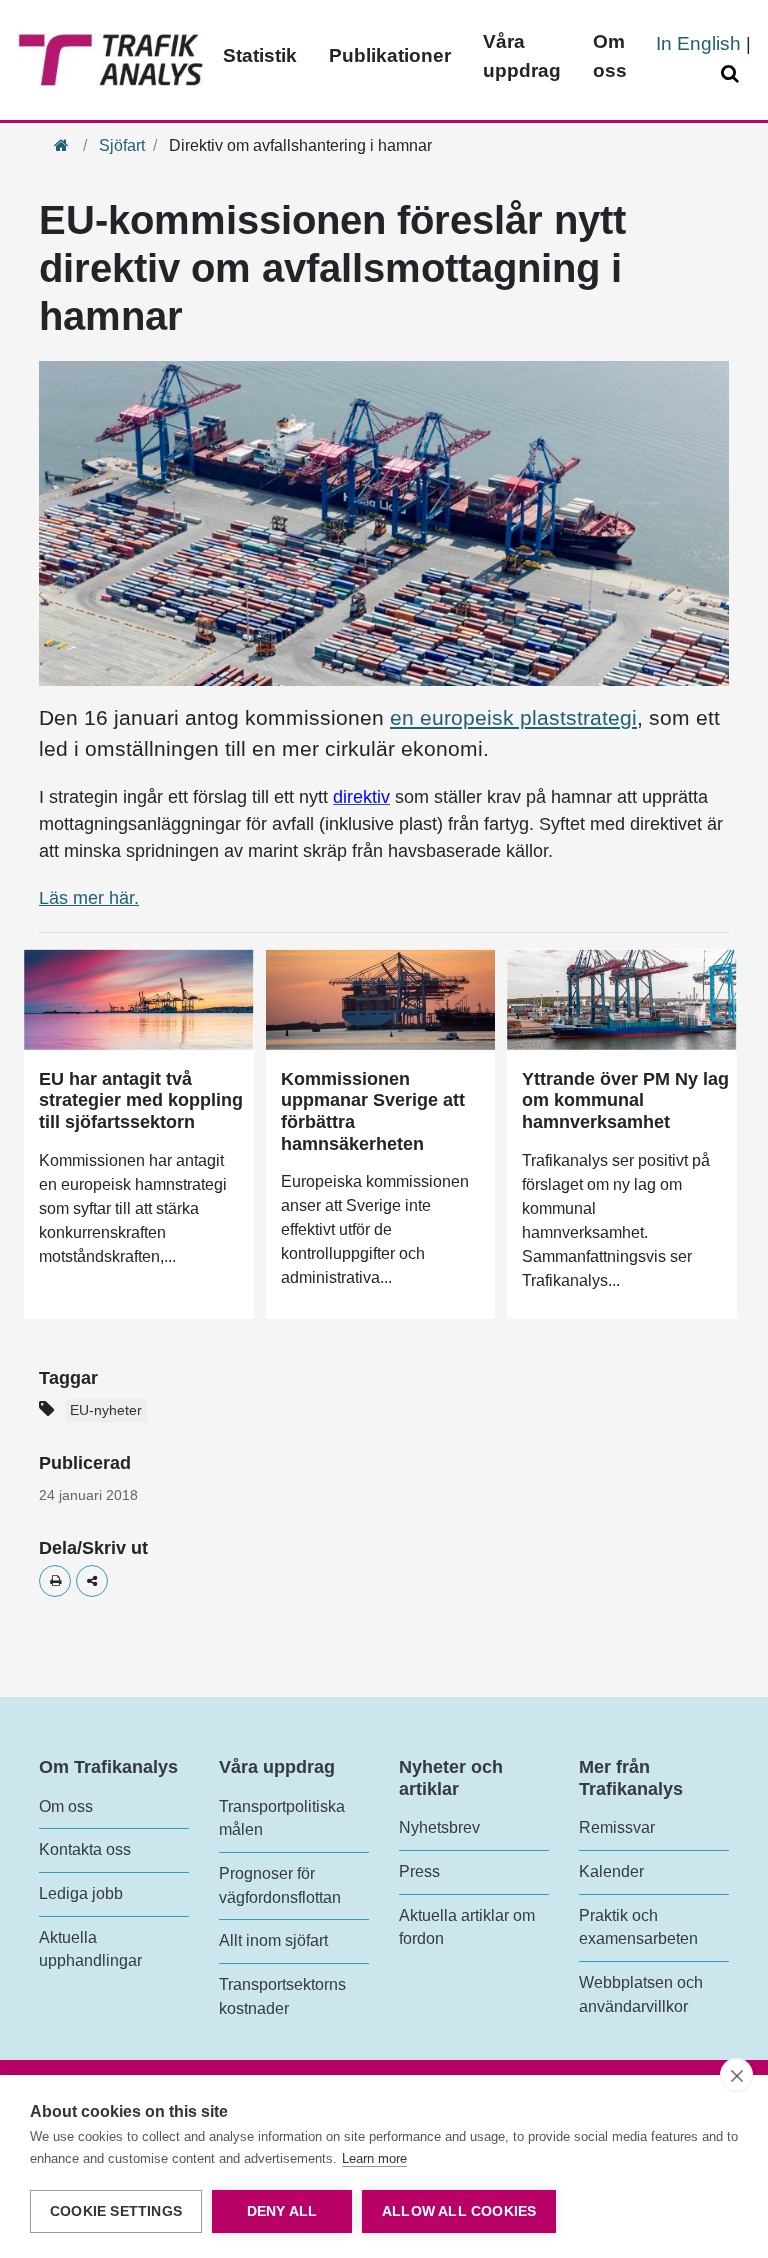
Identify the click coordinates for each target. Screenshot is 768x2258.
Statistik (260, 55)
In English (698, 43)
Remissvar (617, 1827)
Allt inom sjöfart (273, 1940)
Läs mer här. (89, 898)
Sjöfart (122, 145)
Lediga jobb (81, 1893)
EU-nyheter (106, 1410)
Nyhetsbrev (439, 1827)
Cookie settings (116, 2211)
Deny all (282, 2211)
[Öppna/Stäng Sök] (733, 74)
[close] (736, 2075)
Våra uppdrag (522, 56)
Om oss (610, 56)
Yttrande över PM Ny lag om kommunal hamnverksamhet (625, 1100)
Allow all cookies (459, 2211)
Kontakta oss (85, 1849)
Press (419, 1871)
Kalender (611, 1871)
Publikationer (390, 55)
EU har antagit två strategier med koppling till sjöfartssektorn (141, 1100)
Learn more (374, 2158)
